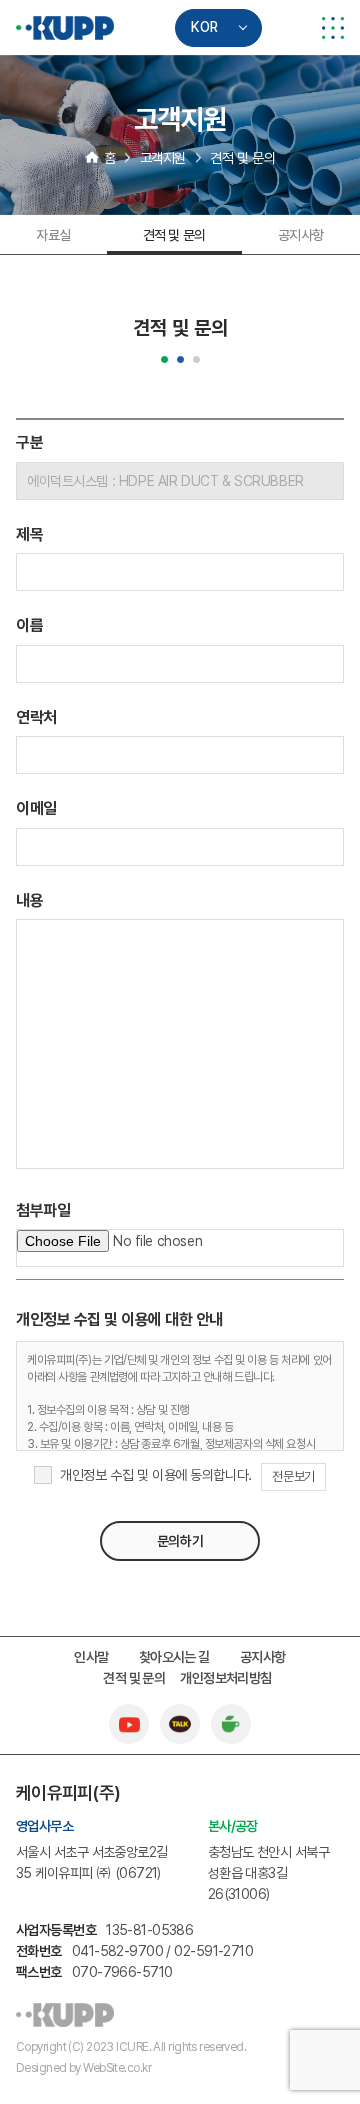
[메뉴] (333, 28)
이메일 (36, 808)
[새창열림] (129, 1714)
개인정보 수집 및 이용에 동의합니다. (156, 1475)
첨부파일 (43, 1210)
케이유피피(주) (65, 28)
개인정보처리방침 (226, 1678)
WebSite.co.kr (117, 2068)
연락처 (36, 717)
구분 (29, 442)
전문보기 (293, 1476)
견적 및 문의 (174, 235)
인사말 (91, 1657)
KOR (204, 27)
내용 (29, 900)
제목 (29, 534)
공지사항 (301, 235)
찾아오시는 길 (174, 1657)
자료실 (53, 235)
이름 (29, 625)
